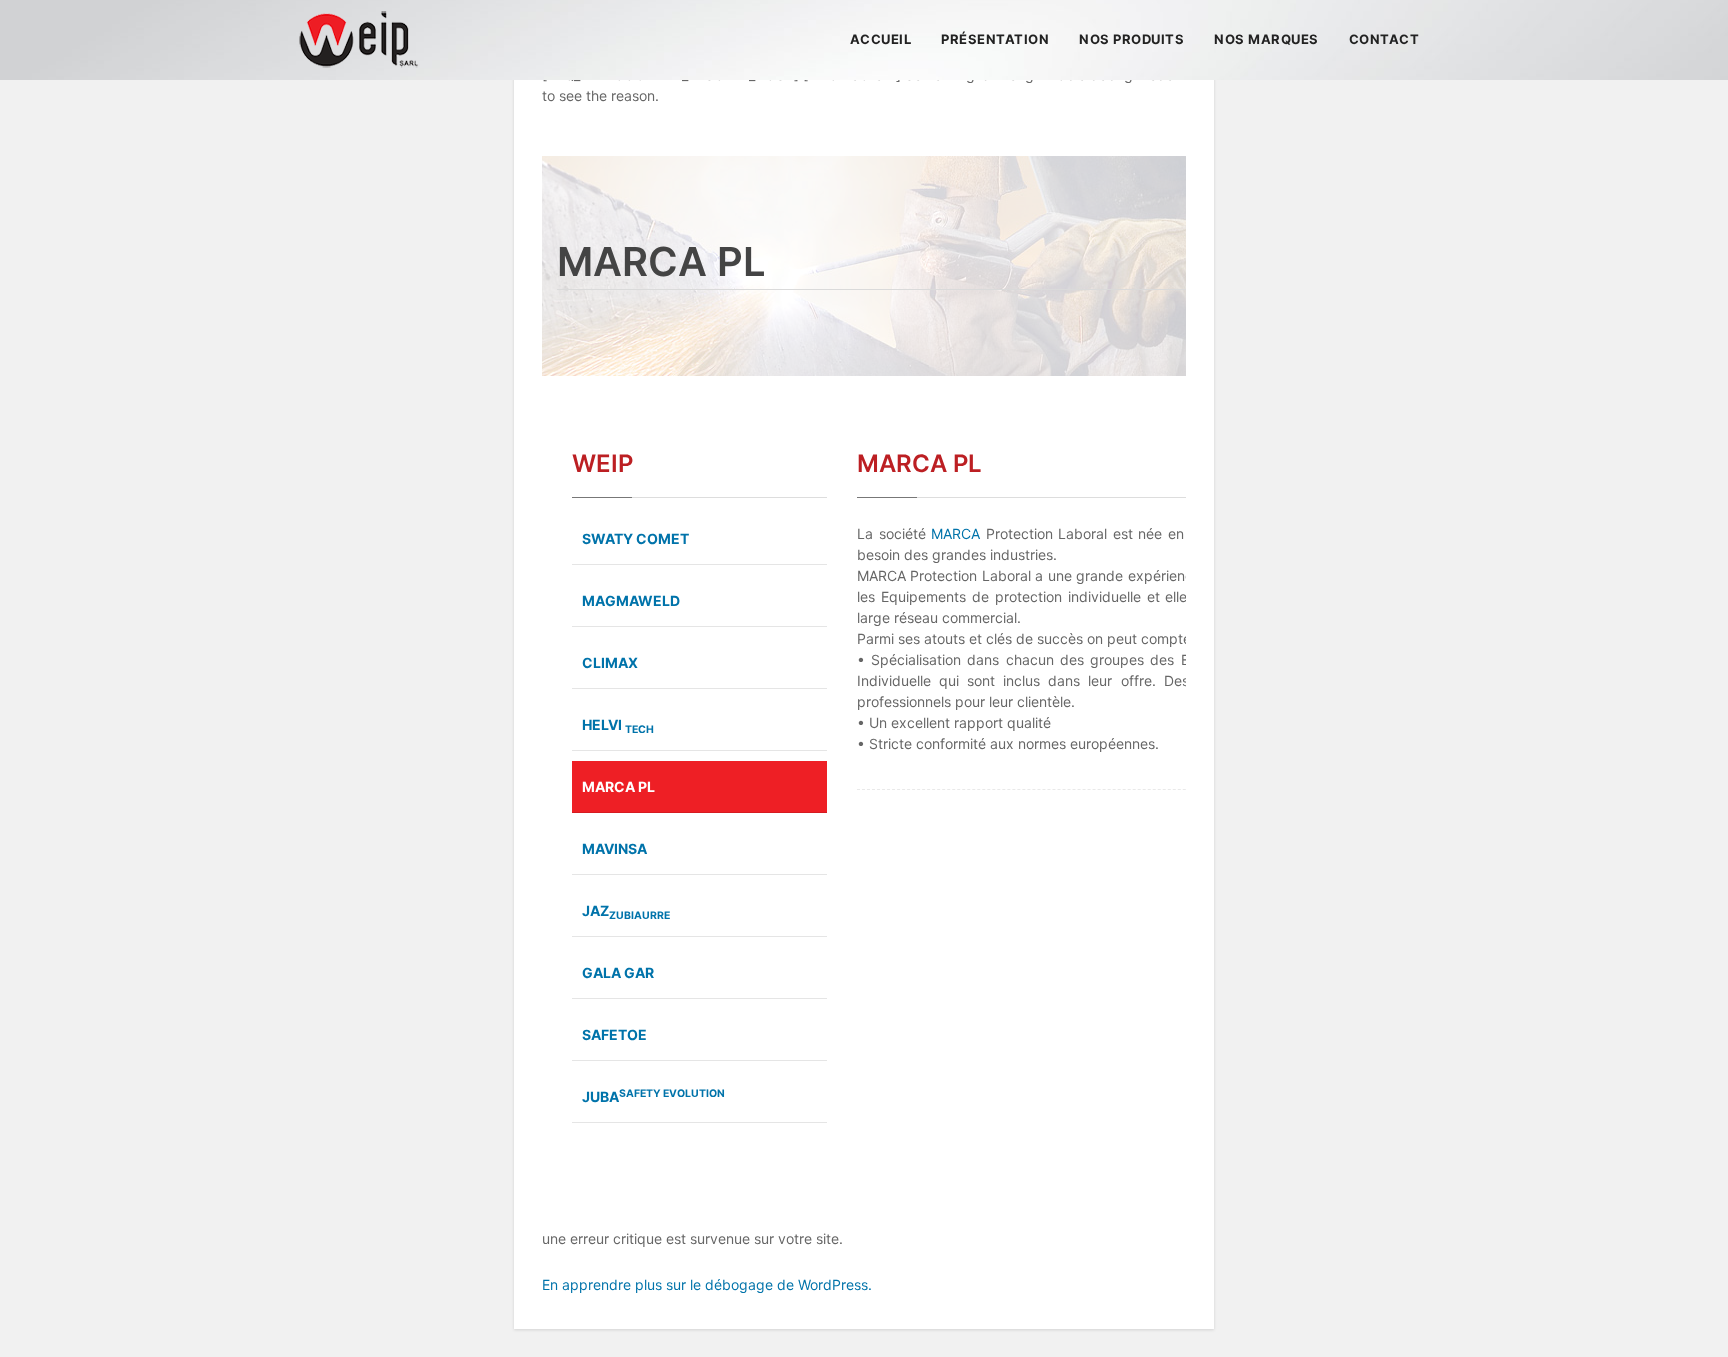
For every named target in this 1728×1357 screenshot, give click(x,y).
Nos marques (1266, 39)
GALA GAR (618, 972)
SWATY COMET (635, 538)
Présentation (995, 39)
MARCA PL (618, 786)
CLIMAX (610, 662)
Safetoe (614, 1034)
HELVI (618, 726)
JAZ (626, 912)
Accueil (881, 39)
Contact (1384, 39)
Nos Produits (1131, 39)
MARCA (955, 533)
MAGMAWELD (631, 600)
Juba (653, 1096)
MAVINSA (614, 848)
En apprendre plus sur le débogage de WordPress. (707, 1284)
